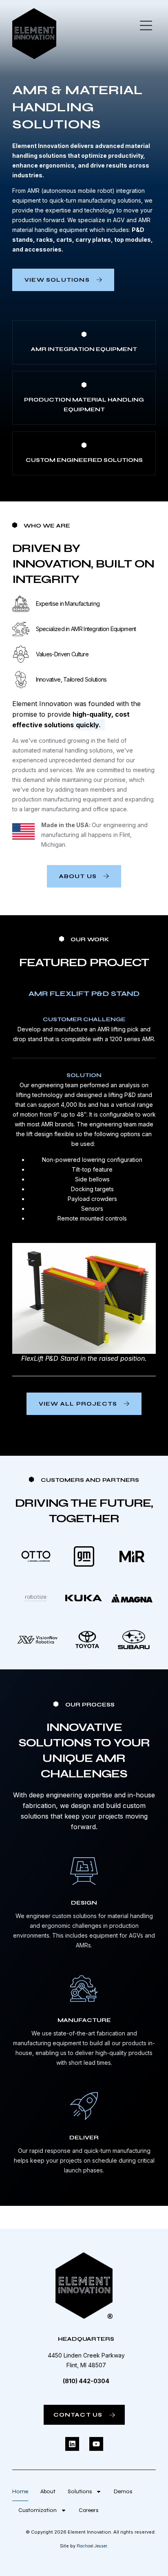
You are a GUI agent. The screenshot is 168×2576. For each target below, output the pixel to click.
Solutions (80, 2491)
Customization (38, 2510)
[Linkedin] (72, 2444)
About (48, 2491)
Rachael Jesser (92, 2546)
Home (20, 2491)
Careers (88, 2510)
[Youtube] (96, 2444)
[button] (146, 26)
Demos (123, 2491)
